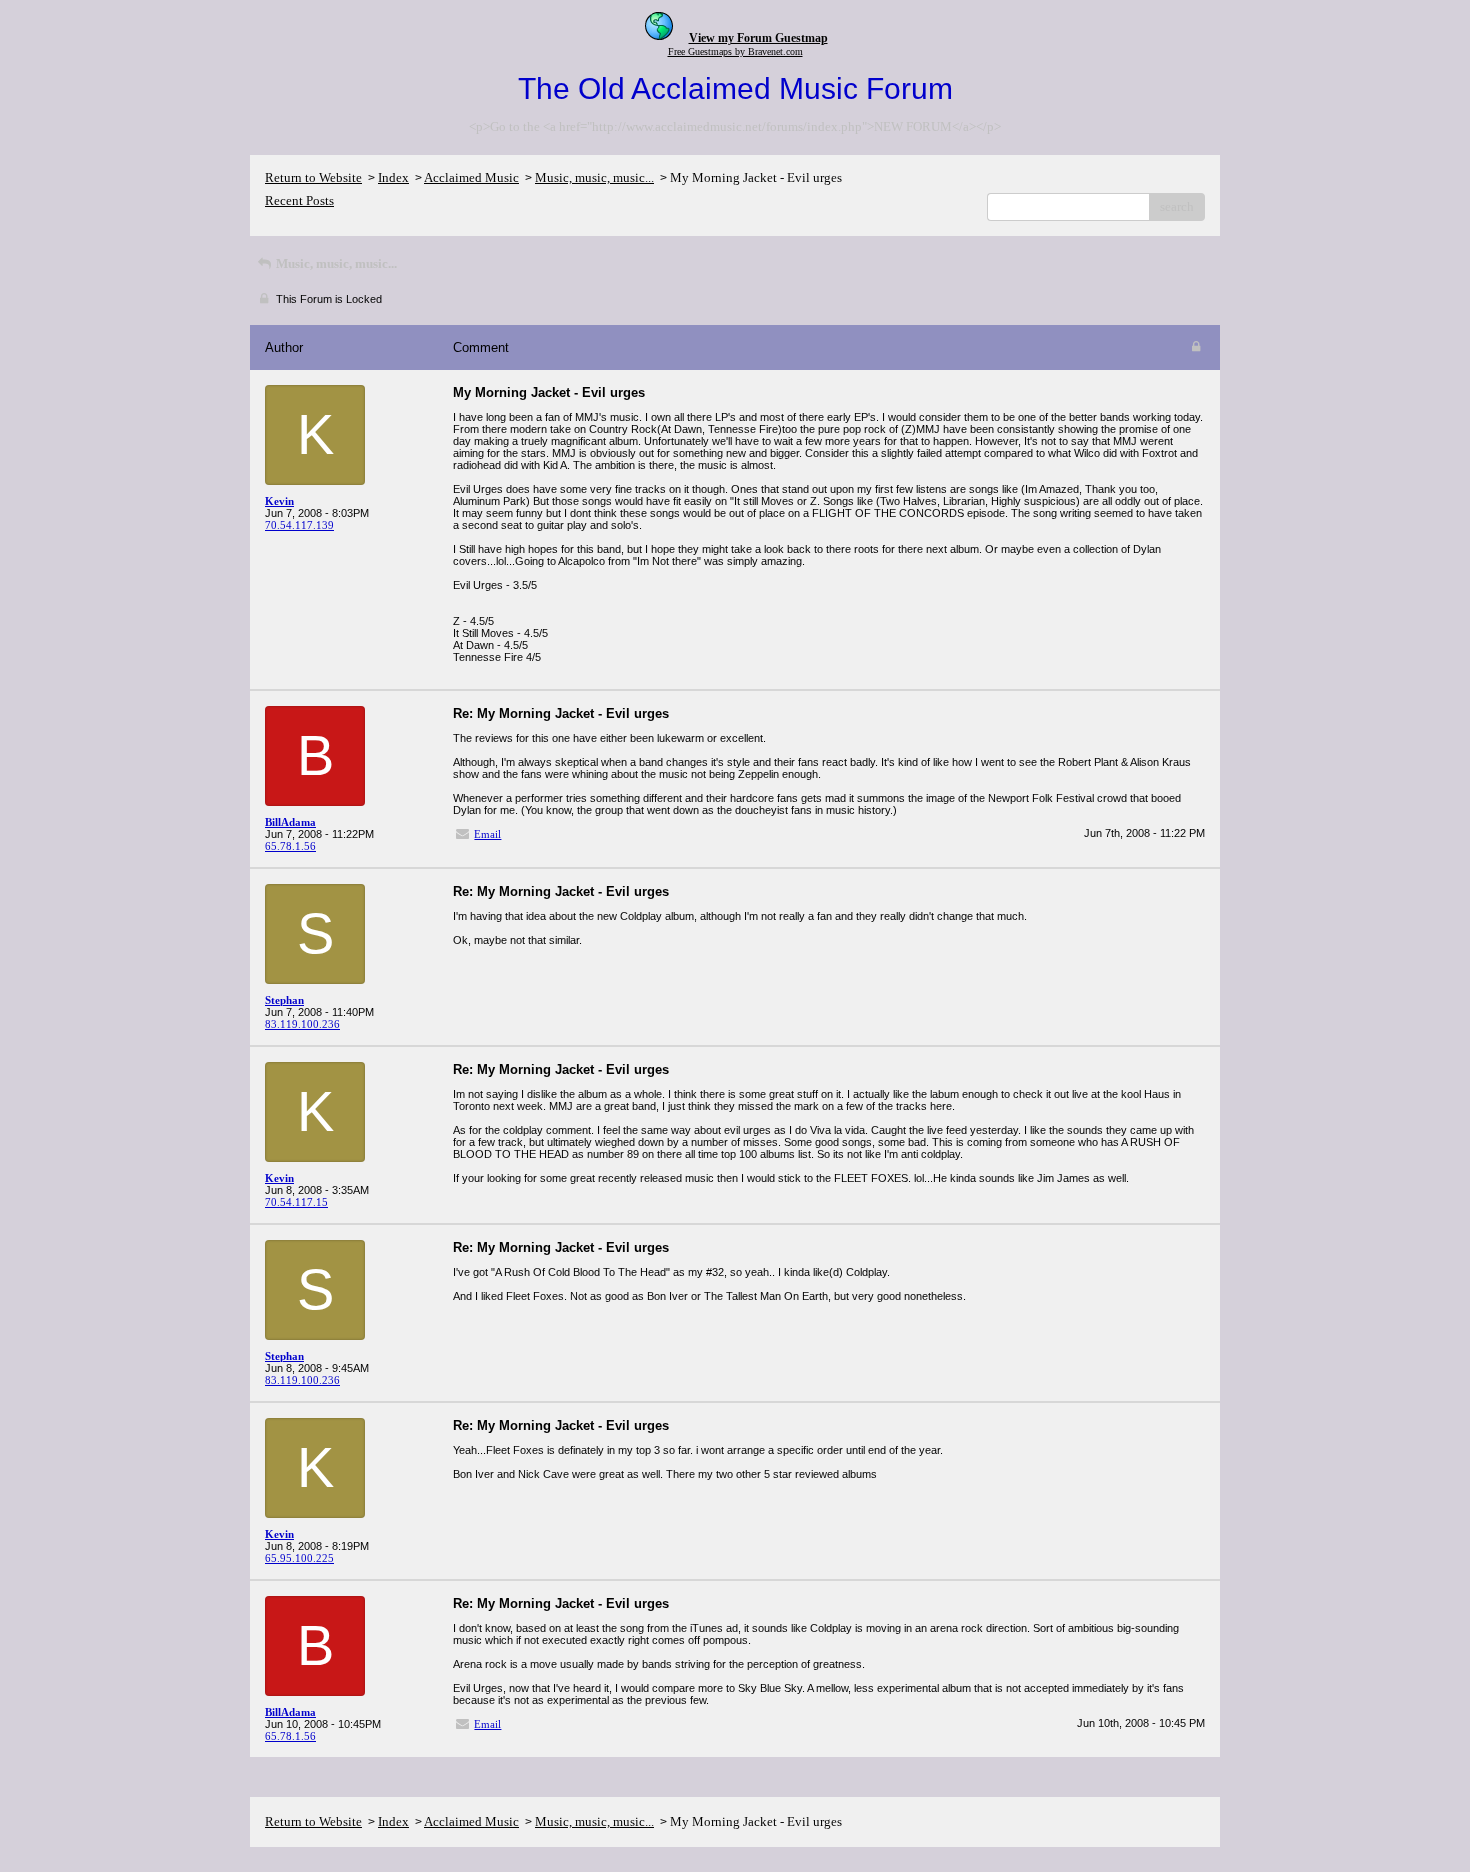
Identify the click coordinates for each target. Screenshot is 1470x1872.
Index (393, 177)
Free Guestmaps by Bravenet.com (735, 51)
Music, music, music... (594, 177)
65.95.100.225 (299, 1558)
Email (487, 834)
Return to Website (313, 177)
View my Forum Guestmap (758, 38)
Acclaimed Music (471, 177)
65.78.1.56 (290, 846)
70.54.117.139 (299, 525)
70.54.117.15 (296, 1202)
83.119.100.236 (302, 1024)
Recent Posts (299, 200)
